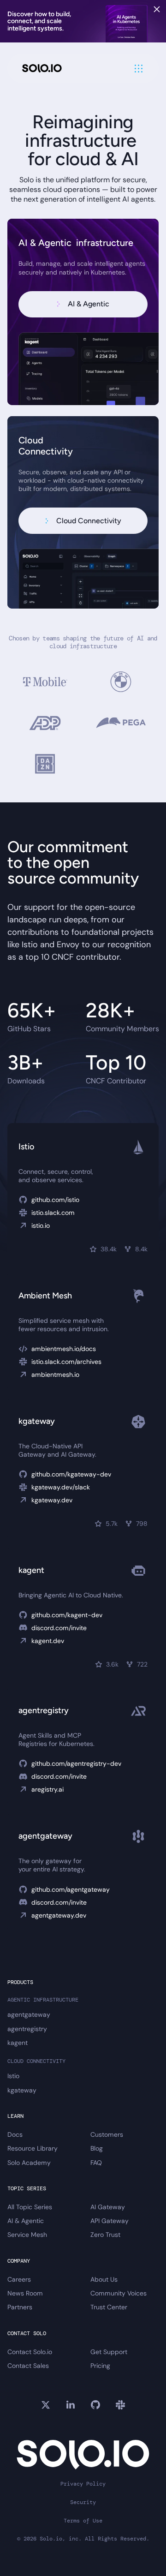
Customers (107, 2134)
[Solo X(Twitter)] (46, 2405)
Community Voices (119, 2293)
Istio (13, 2076)
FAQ (96, 2163)
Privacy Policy (83, 2484)
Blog (97, 2148)
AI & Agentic (26, 2221)
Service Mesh (27, 2235)
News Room (25, 2293)
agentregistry (27, 2029)
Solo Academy (29, 2163)
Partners (20, 2307)
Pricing (100, 2366)
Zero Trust (105, 2235)
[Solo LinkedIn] (71, 2405)
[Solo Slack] (120, 2405)
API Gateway (110, 2221)
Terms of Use (83, 2521)
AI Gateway (108, 2207)
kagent (18, 2043)
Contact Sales (28, 2366)
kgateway (22, 2090)
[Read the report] (83, 21)
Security (83, 2502)
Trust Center (109, 2307)
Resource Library (33, 2148)
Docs (15, 2134)
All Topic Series (30, 2207)
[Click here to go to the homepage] (42, 69)
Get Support (109, 2352)
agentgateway (29, 2014)
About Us (104, 2279)
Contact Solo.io (30, 2352)
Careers (19, 2279)
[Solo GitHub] (95, 2405)
